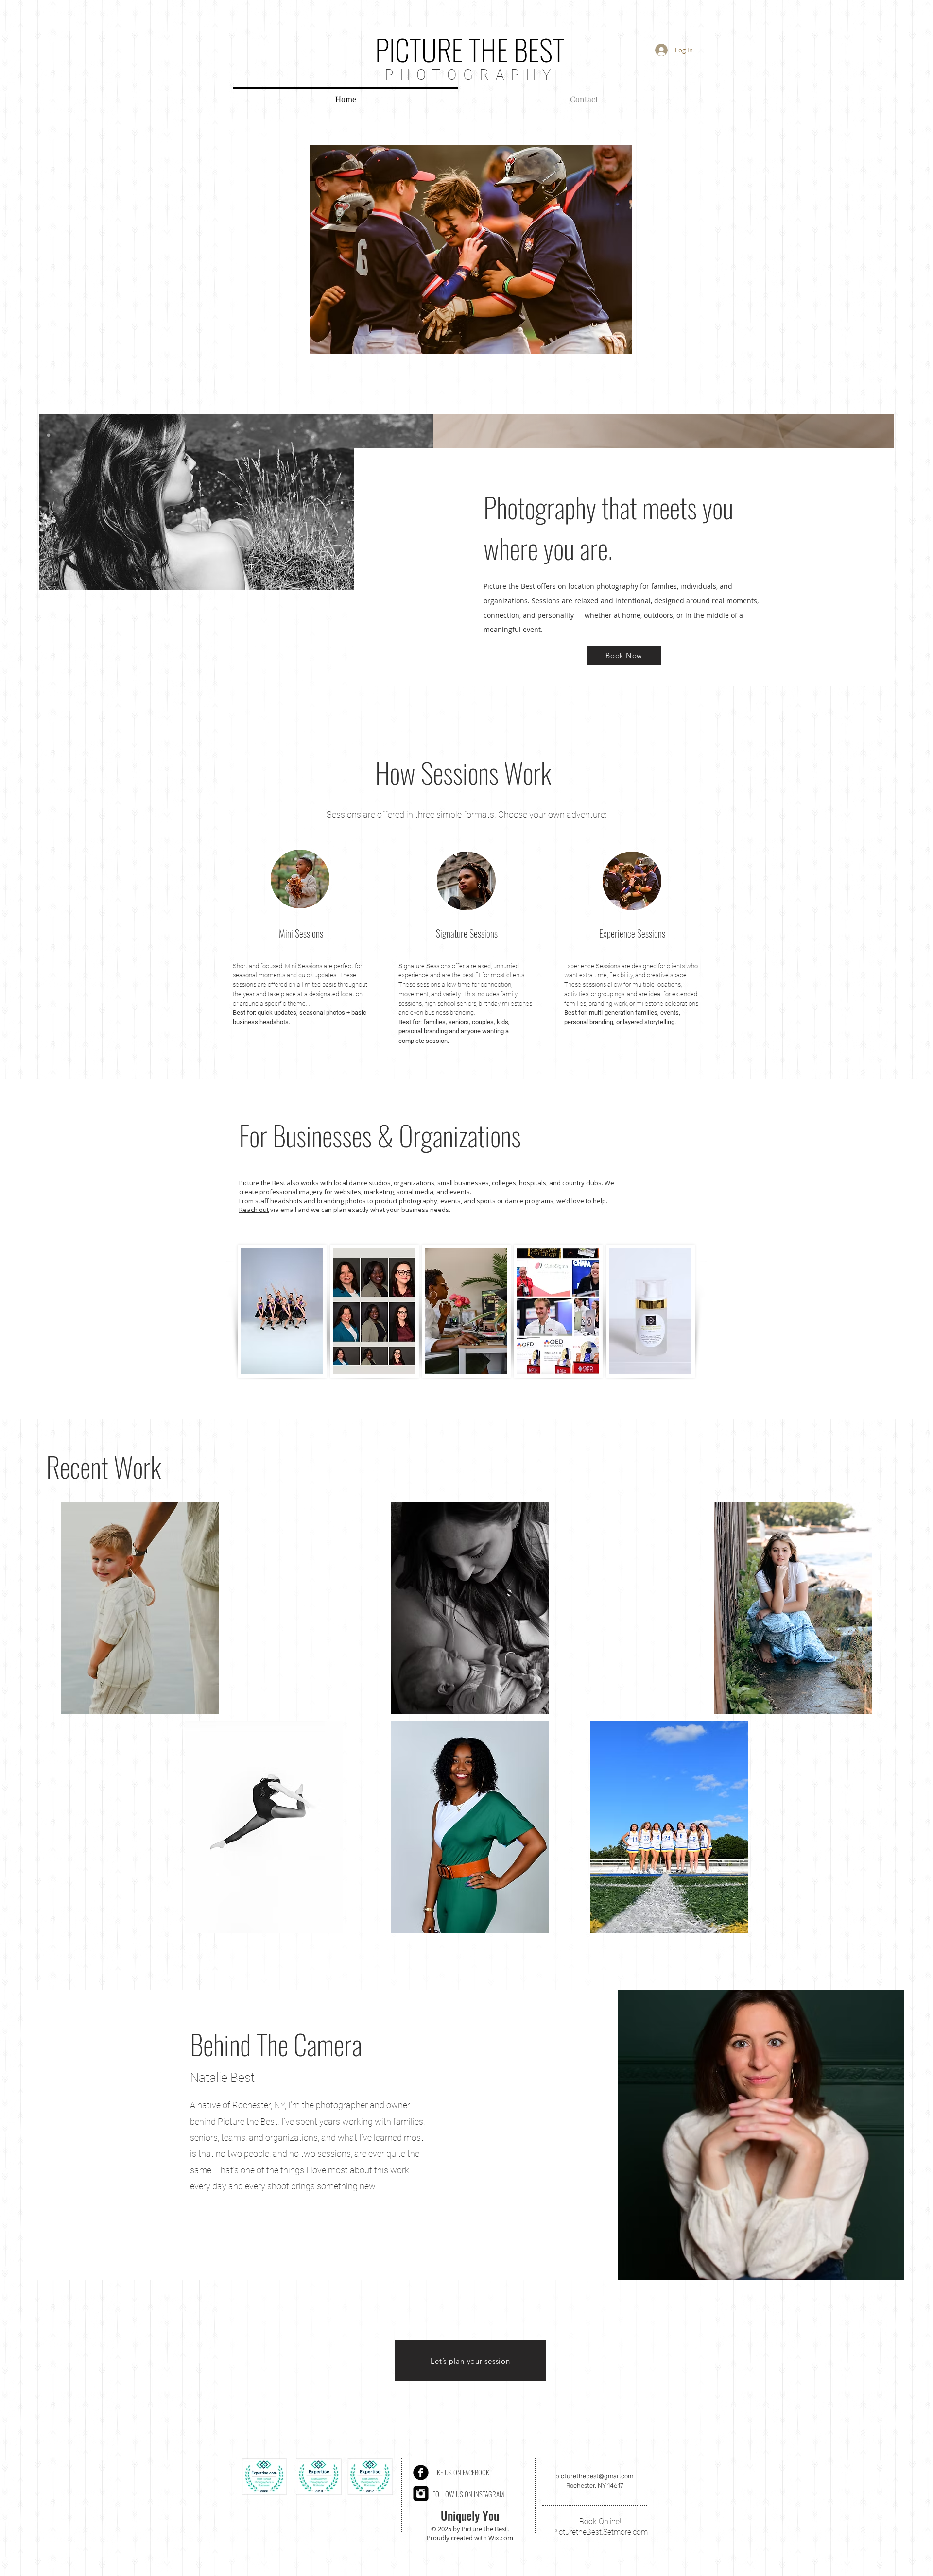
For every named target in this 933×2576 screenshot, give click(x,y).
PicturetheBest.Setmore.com (600, 2532)
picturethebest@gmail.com (594, 2476)
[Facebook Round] (421, 2473)
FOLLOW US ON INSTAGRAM (468, 2494)
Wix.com (501, 2538)
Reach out (254, 1210)
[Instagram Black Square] (421, 2493)
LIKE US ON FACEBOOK (461, 2472)
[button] (471, 249)
